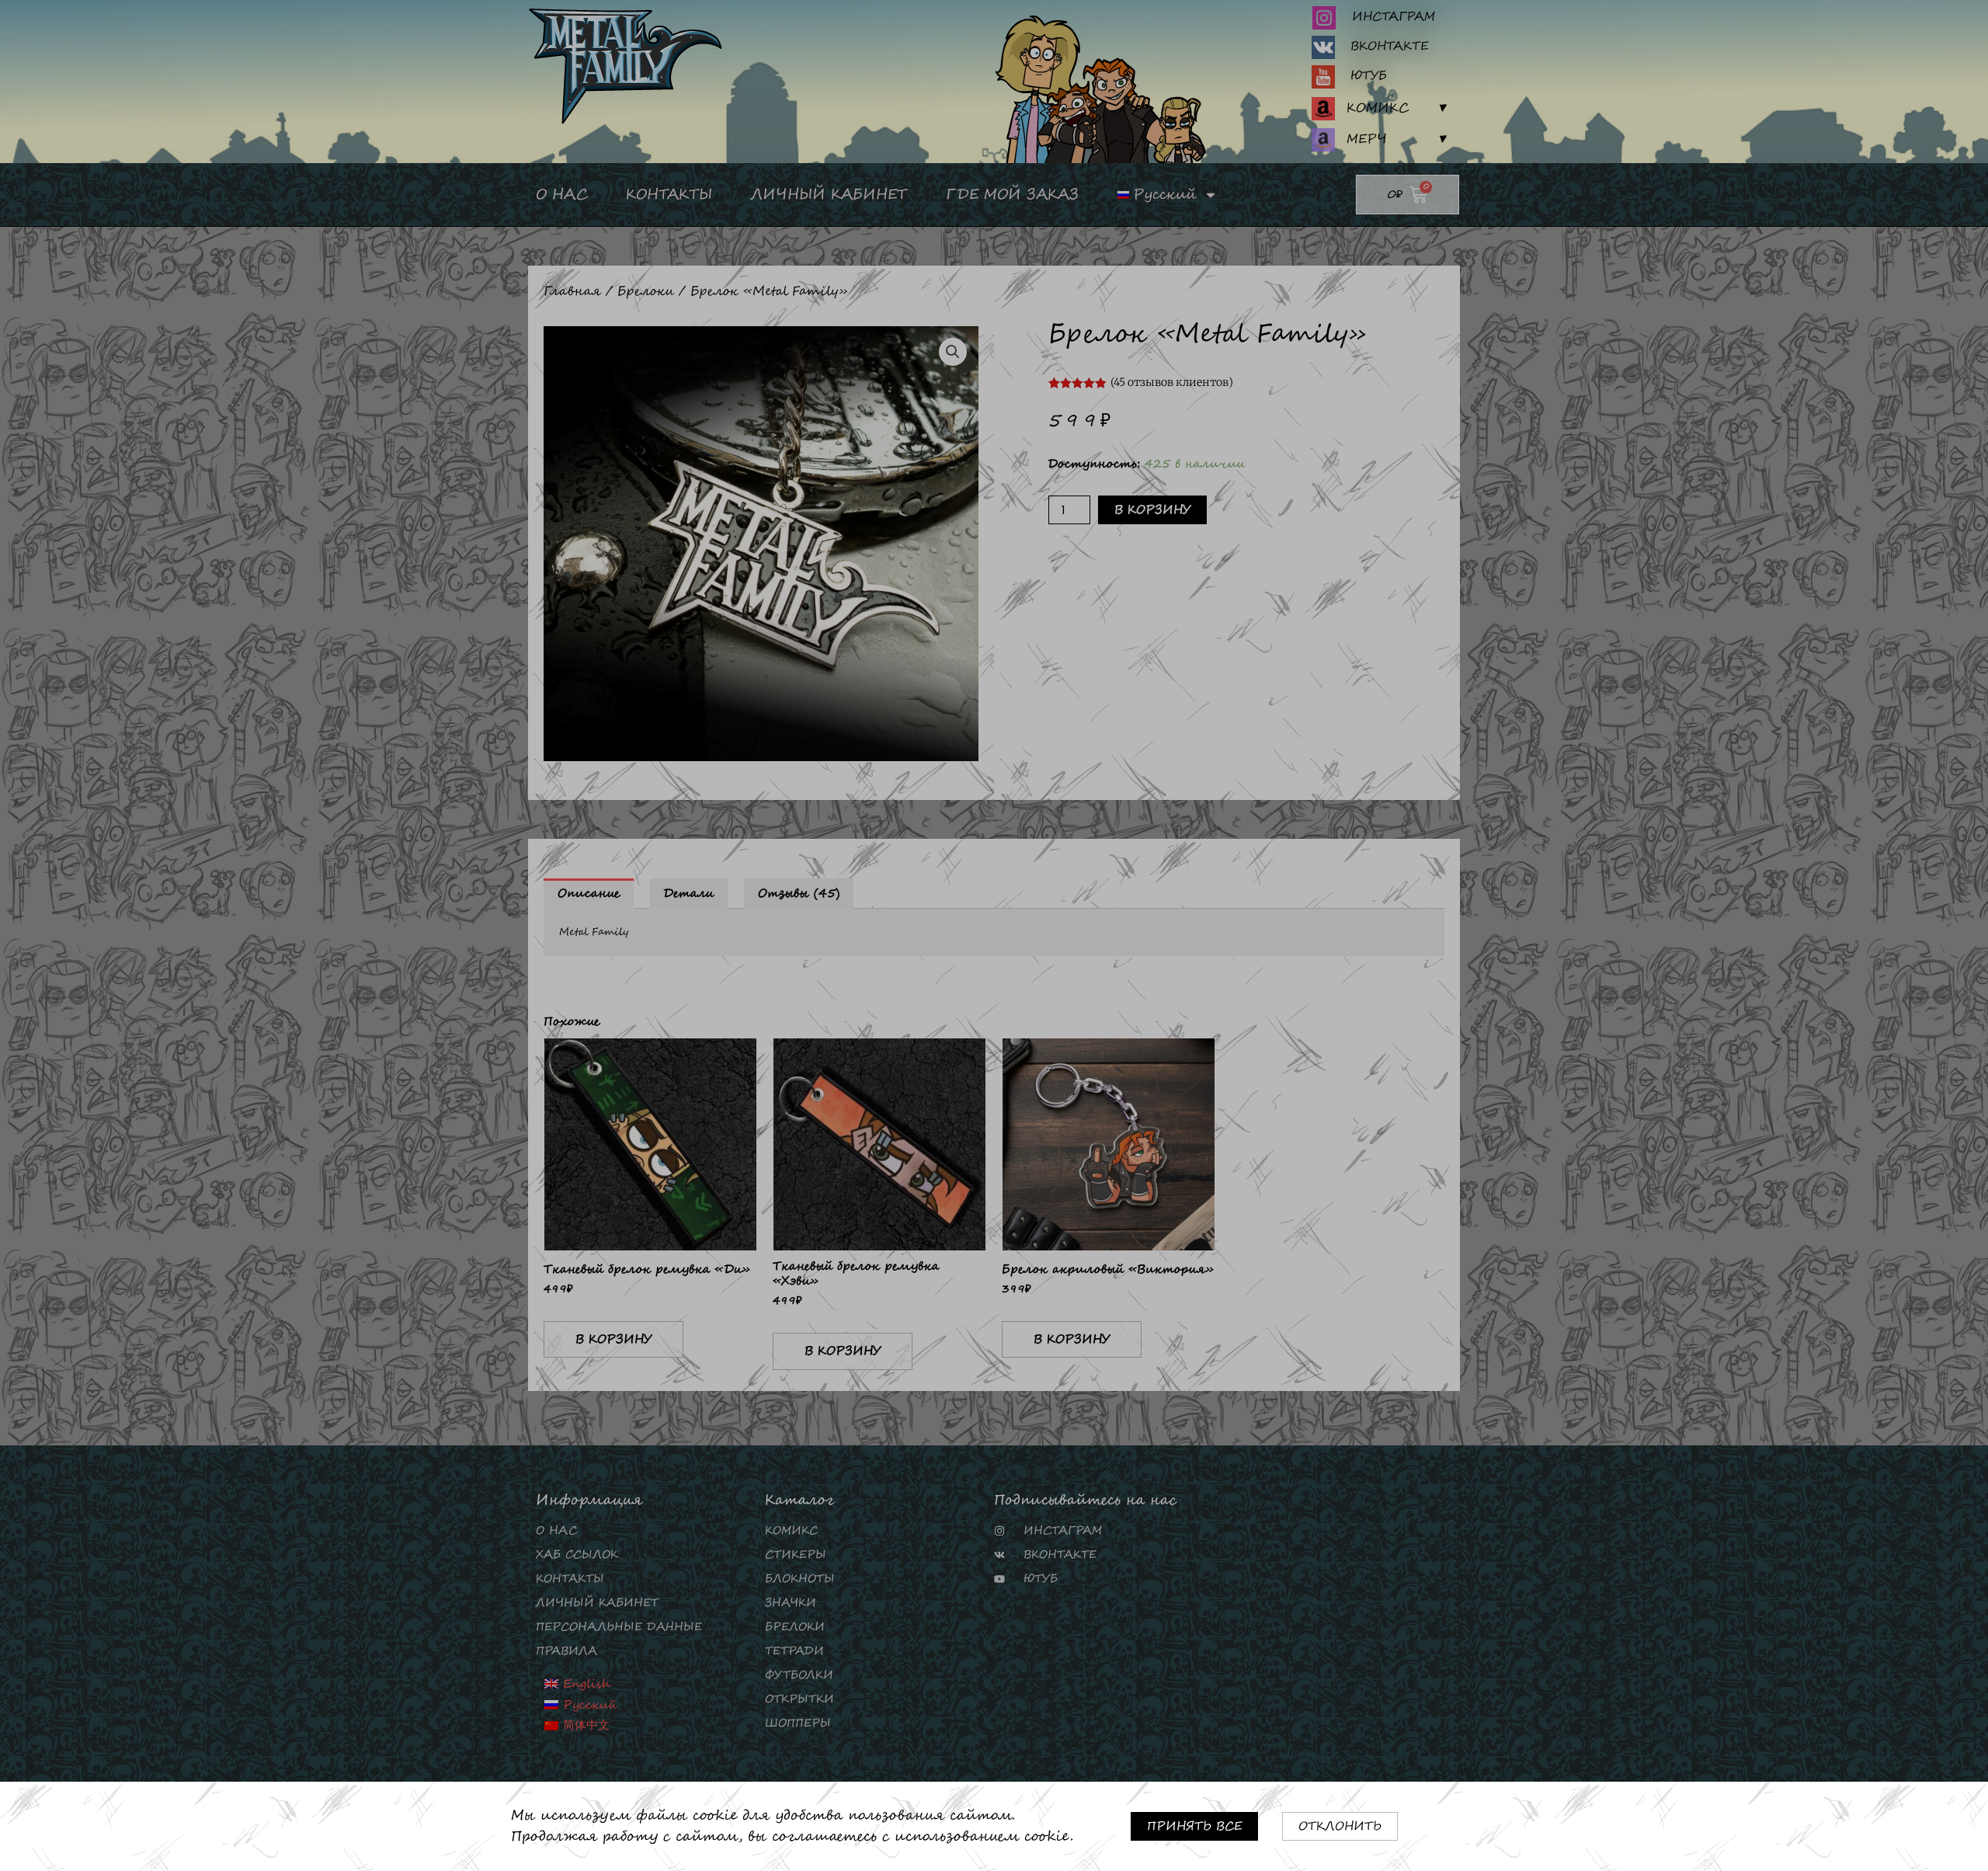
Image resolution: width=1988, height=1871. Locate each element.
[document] (994, 935)
